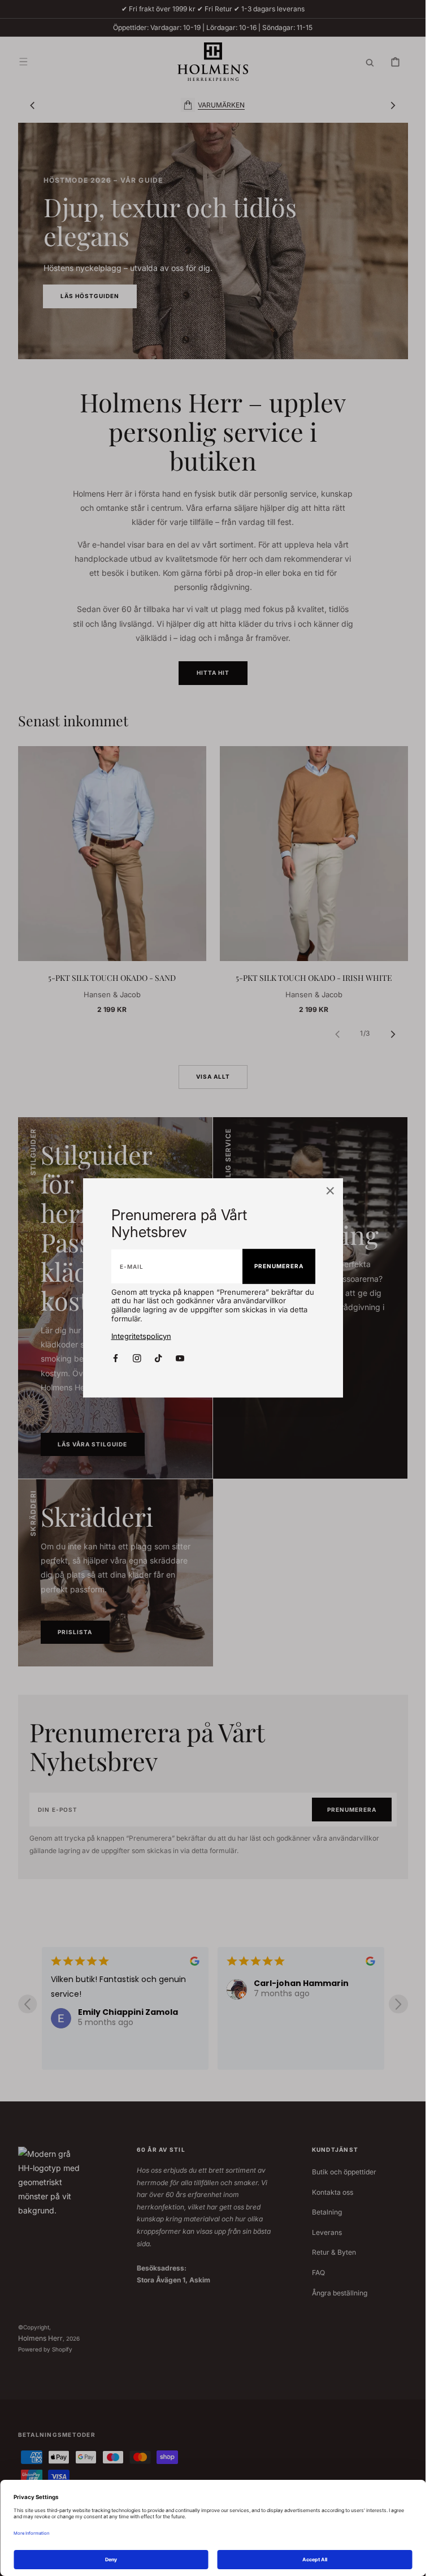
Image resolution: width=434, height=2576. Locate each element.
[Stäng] (330, 1192)
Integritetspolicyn (141, 1336)
